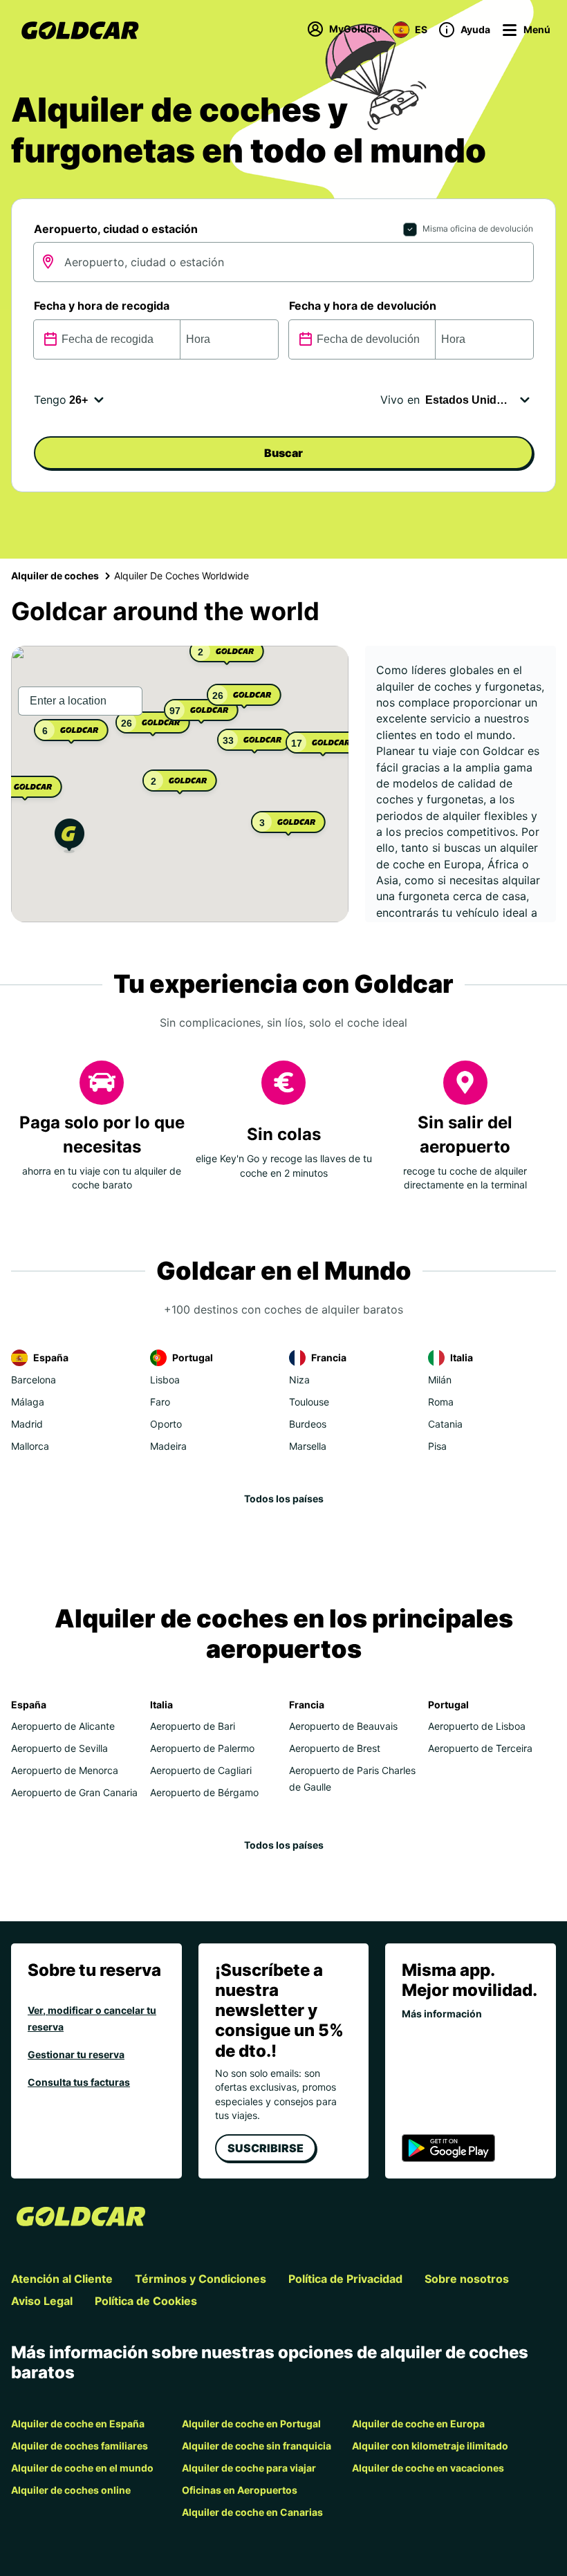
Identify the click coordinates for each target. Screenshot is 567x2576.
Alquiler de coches (55, 576)
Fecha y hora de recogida (102, 306)
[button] (69, 838)
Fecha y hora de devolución (363, 306)
